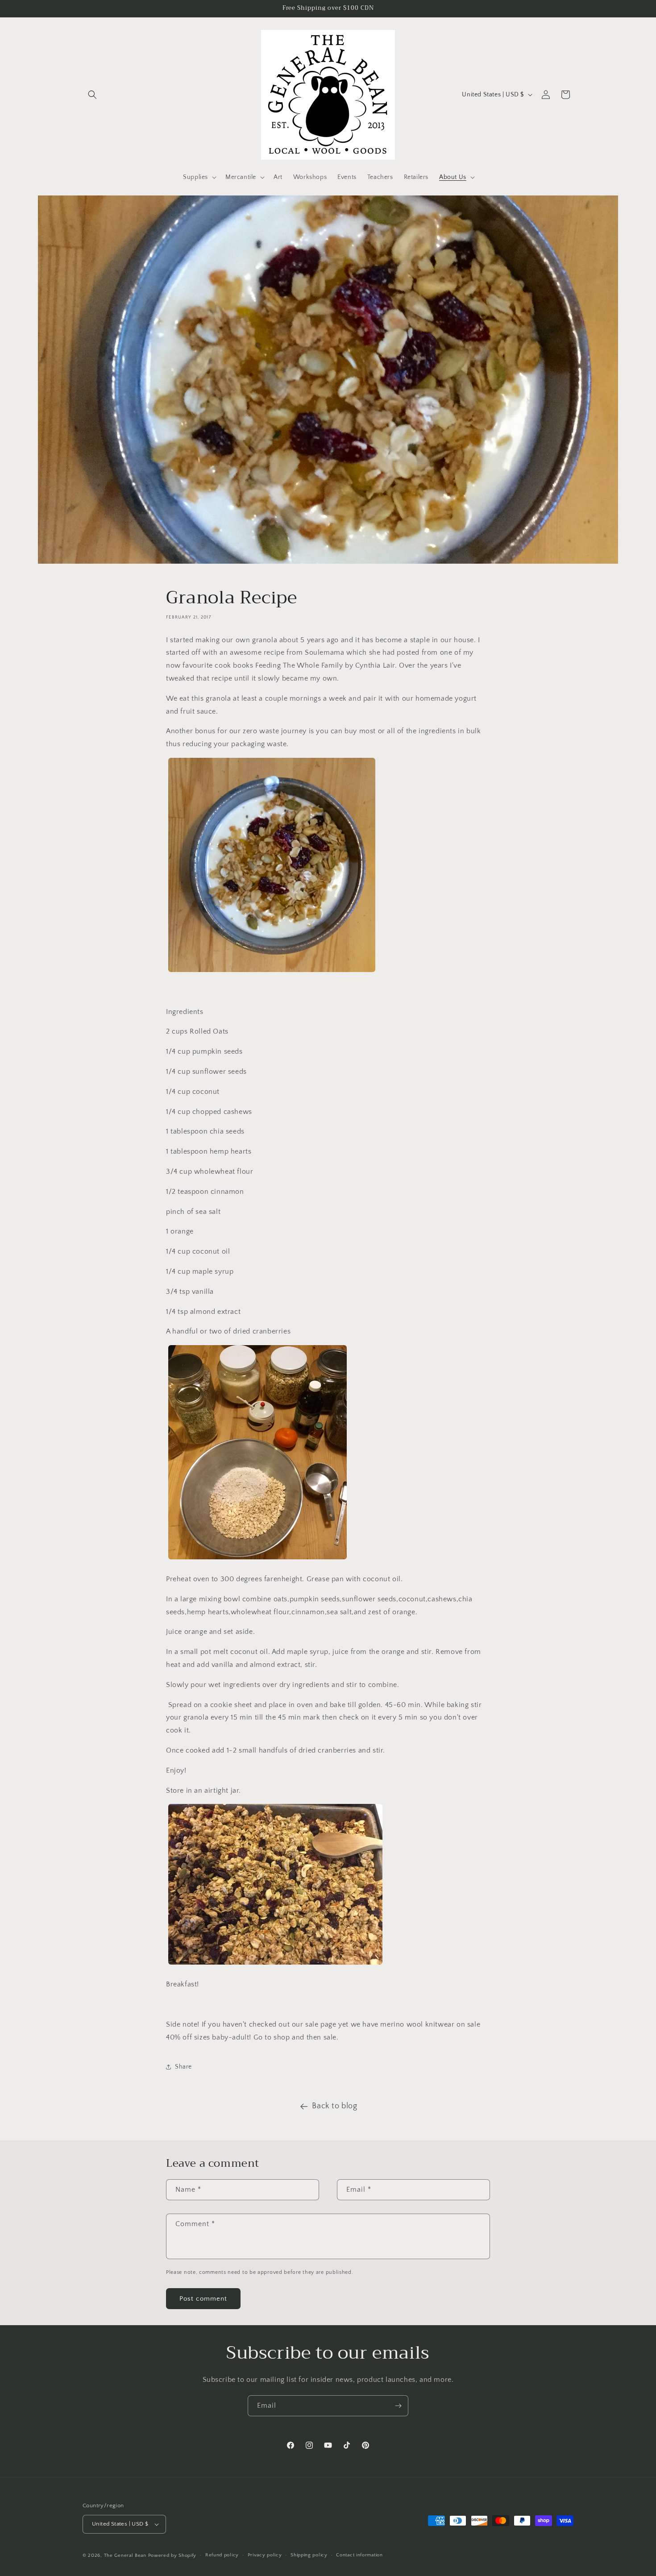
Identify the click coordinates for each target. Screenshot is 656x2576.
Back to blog (334, 2106)
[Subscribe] (398, 2406)
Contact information (359, 2555)
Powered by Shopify (172, 2555)
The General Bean (125, 2555)
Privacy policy (265, 2555)
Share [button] (183, 2067)
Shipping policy (309, 2555)
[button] (92, 95)
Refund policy (222, 2555)
